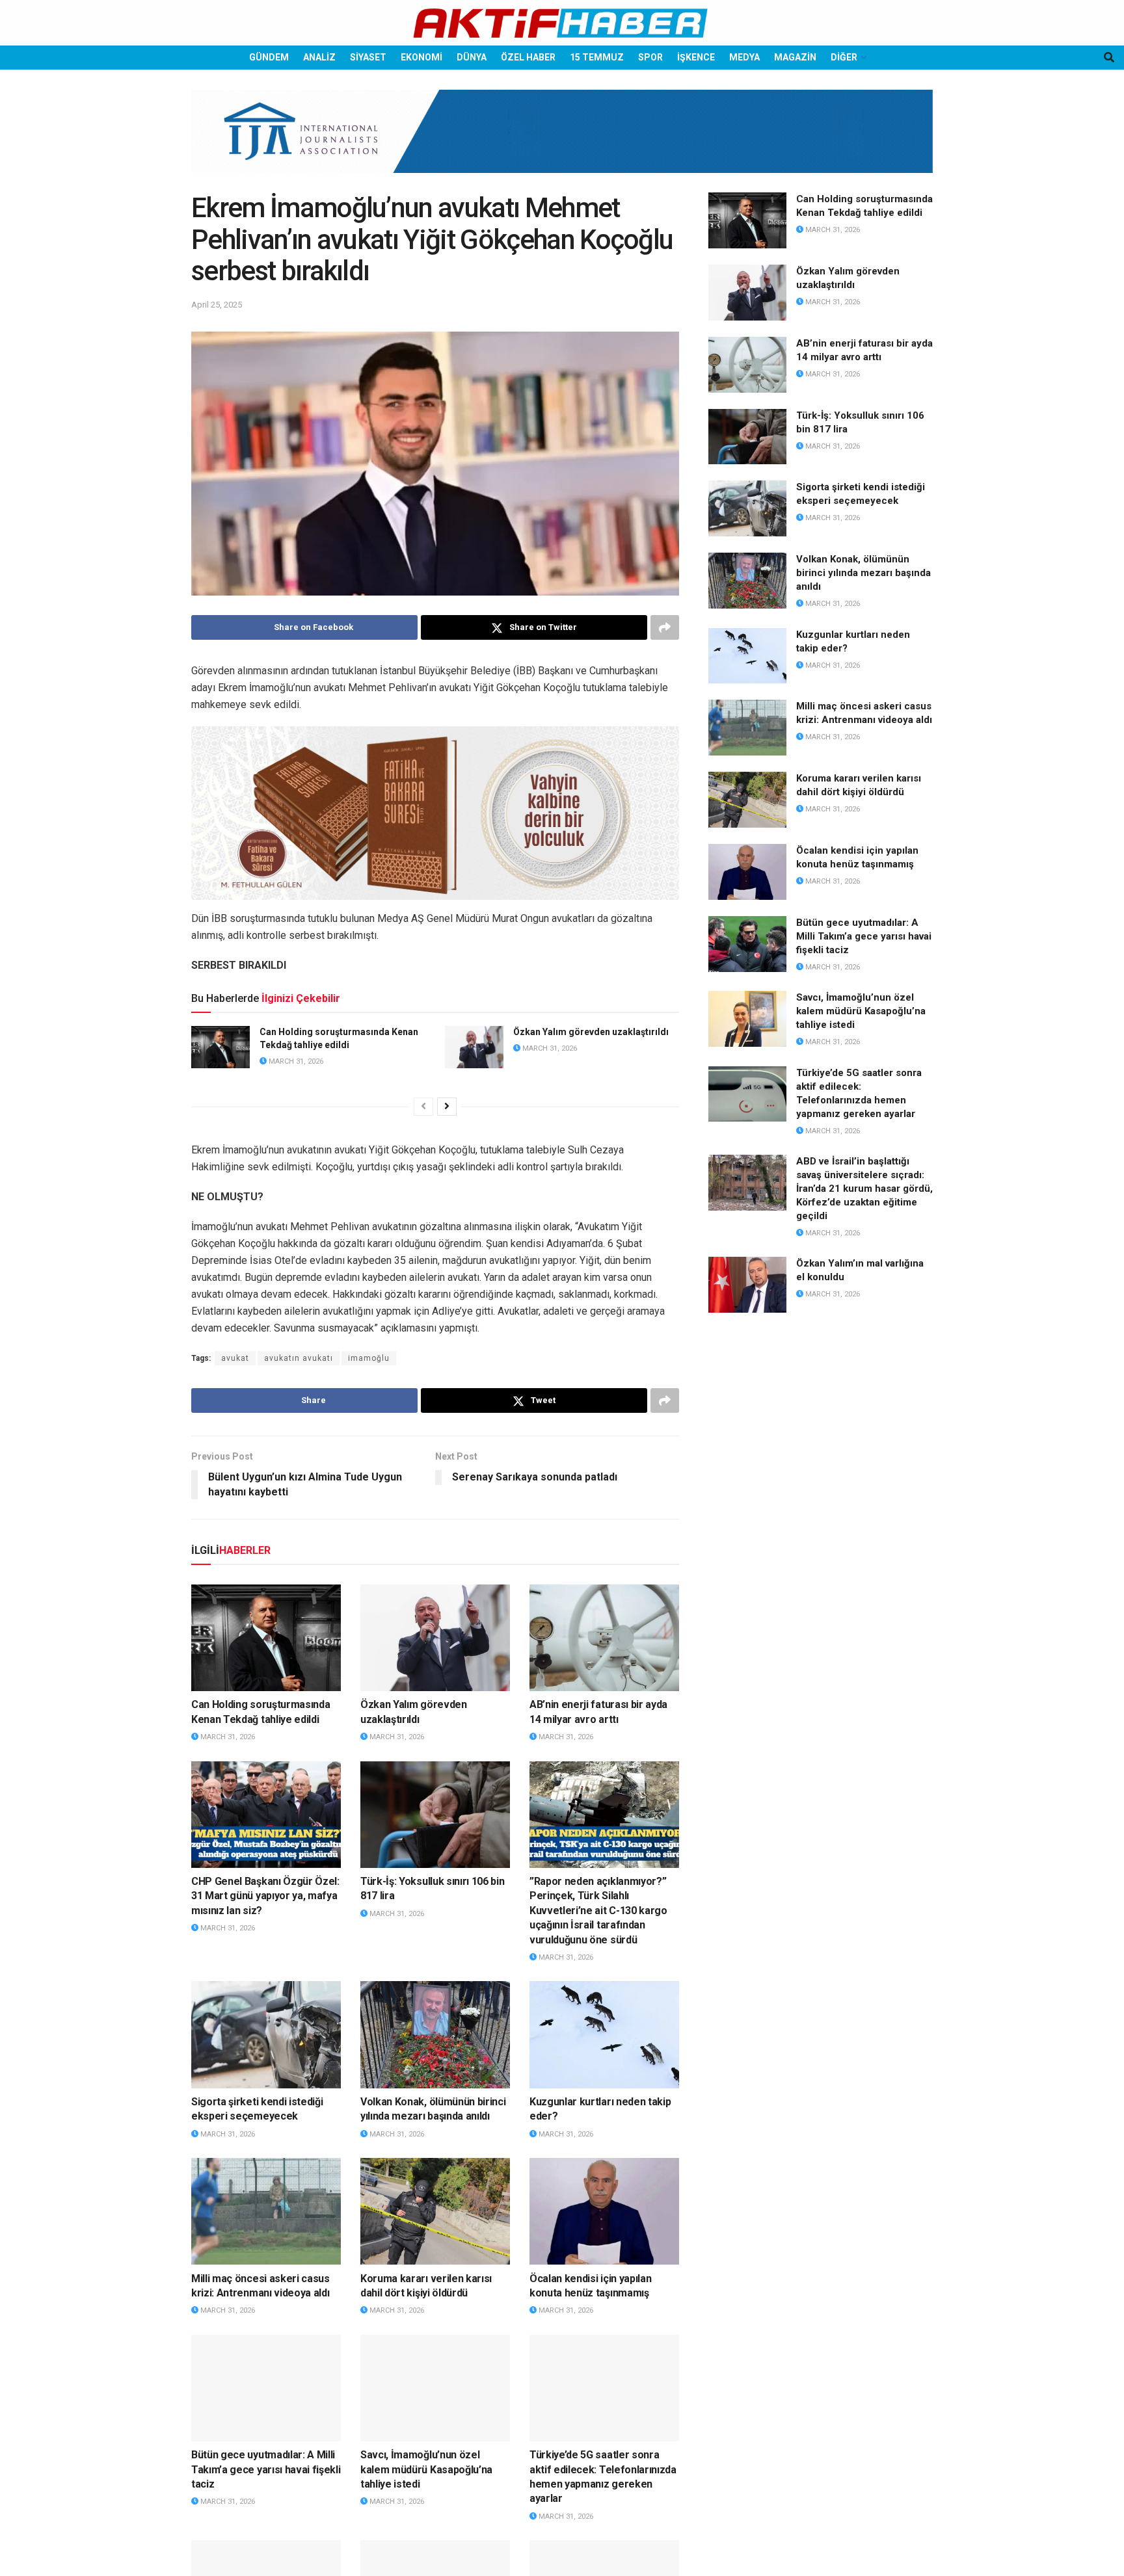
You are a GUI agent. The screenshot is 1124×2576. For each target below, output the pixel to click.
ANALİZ (319, 57)
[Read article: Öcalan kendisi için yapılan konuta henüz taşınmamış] (604, 2211)
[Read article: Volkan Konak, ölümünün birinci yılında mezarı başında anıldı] (435, 2034)
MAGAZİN (795, 57)
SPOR (650, 57)
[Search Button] (1109, 58)
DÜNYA (472, 57)
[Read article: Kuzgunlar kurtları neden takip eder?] (604, 2034)
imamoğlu (369, 1358)
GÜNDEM (269, 57)
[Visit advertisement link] (562, 141)
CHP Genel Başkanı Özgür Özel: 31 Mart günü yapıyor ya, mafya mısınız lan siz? (265, 1896)
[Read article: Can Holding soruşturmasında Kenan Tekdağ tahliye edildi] (221, 1047)
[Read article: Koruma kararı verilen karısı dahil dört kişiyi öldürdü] (435, 2211)
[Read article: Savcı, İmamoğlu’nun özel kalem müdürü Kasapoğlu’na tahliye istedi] (435, 2388)
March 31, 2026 (295, 1061)
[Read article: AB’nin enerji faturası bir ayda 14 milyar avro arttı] (604, 1638)
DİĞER (844, 57)
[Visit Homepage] (562, 23)
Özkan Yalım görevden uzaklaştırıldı (591, 1032)
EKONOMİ (421, 57)
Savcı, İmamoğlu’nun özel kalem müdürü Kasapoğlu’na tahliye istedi (426, 2469)
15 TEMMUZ (597, 57)
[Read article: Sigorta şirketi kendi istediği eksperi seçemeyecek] (266, 2034)
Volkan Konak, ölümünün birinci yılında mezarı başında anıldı (863, 573)
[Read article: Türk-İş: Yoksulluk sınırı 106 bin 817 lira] (435, 1815)
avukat (235, 1358)
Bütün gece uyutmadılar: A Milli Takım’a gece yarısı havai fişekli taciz (266, 2469)
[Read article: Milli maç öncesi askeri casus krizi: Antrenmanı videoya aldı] (266, 2211)
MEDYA (744, 57)
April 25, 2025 (217, 305)
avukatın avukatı (299, 1358)
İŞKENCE (696, 57)
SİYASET (368, 57)
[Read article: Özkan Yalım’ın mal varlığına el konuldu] (747, 1285)
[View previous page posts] (423, 1107)
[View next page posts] (447, 1107)
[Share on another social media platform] (665, 627)
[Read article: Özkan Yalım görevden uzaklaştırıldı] (474, 1047)
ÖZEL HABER (528, 57)
